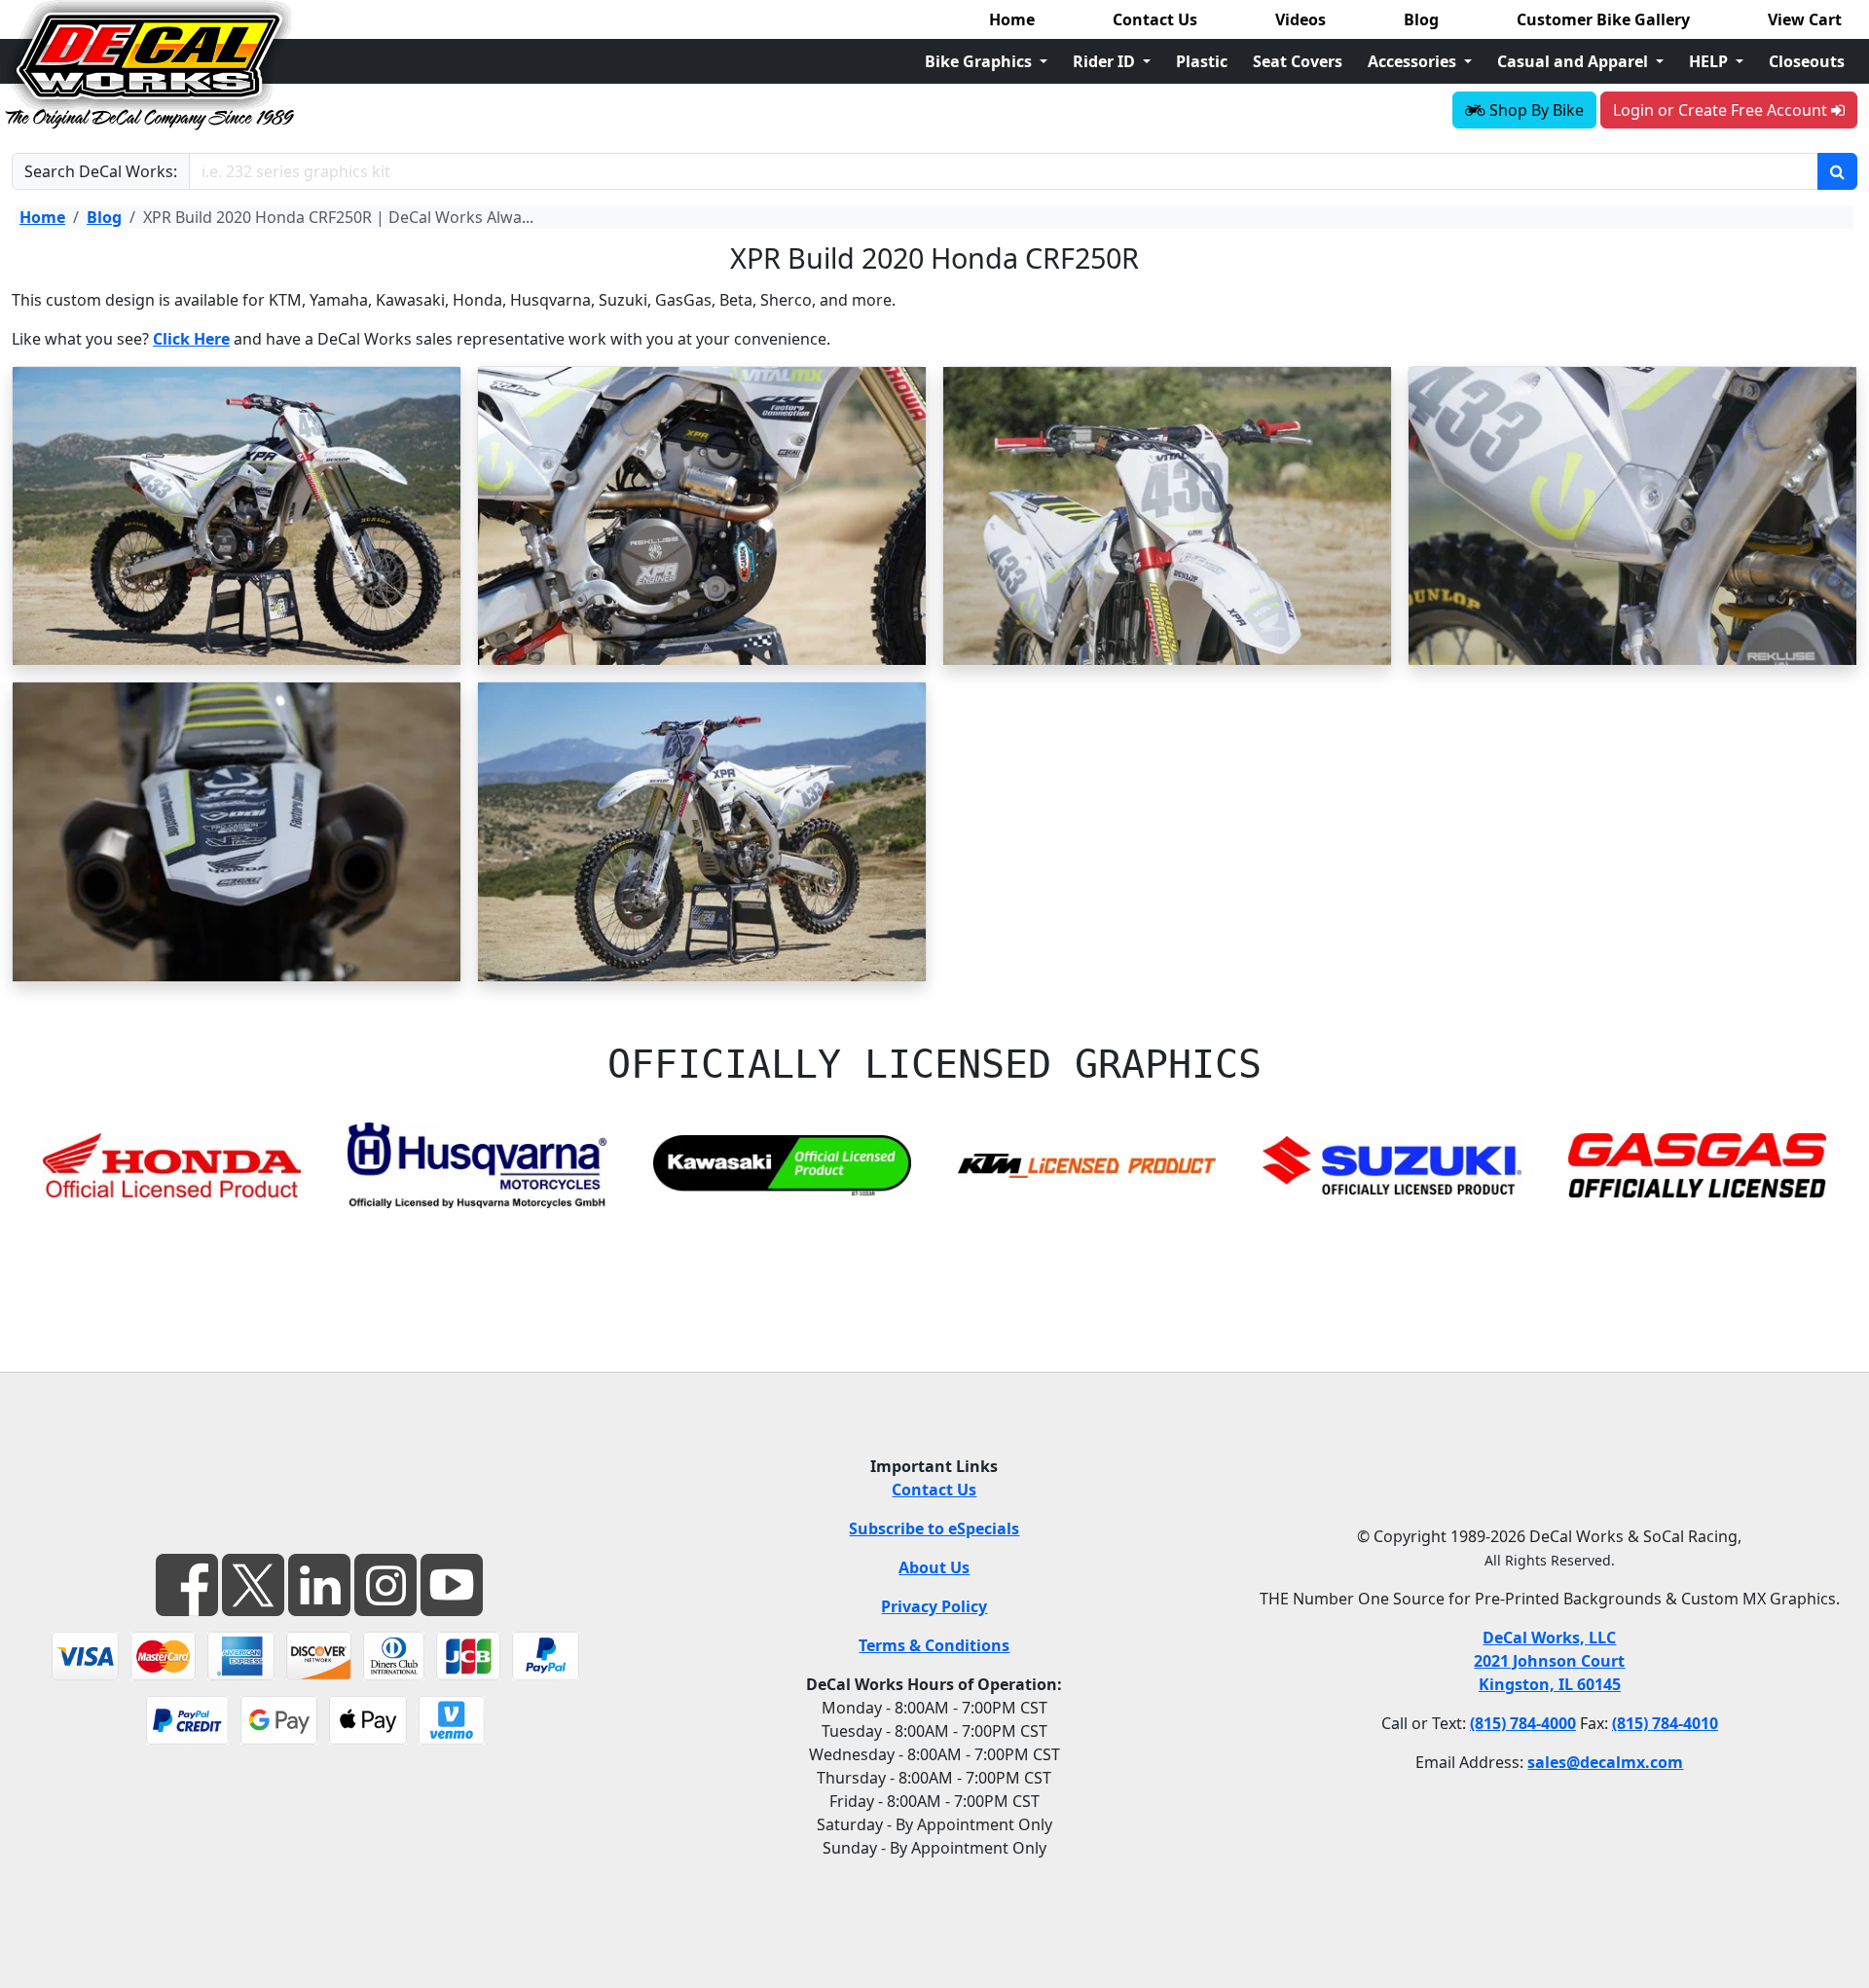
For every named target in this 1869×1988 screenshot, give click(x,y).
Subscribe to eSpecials (934, 1528)
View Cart (1805, 19)
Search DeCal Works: (101, 171)
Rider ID (1106, 61)
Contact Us (1155, 19)
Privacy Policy (934, 1606)
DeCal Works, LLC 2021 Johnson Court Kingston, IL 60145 (1549, 1661)
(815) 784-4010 (1665, 1723)
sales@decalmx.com (1605, 1762)
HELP (1710, 61)
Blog (1421, 19)
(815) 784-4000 (1523, 1723)
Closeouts (1807, 61)
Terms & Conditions (934, 1645)
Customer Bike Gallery (1603, 19)
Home (1012, 19)
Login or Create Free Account (1722, 110)
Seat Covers (1298, 61)
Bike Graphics (980, 61)
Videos (1301, 19)
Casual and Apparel (1575, 61)
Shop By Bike (1535, 110)
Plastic (1202, 61)
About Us (934, 1567)
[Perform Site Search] (1837, 171)
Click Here (191, 339)
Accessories (1414, 61)
